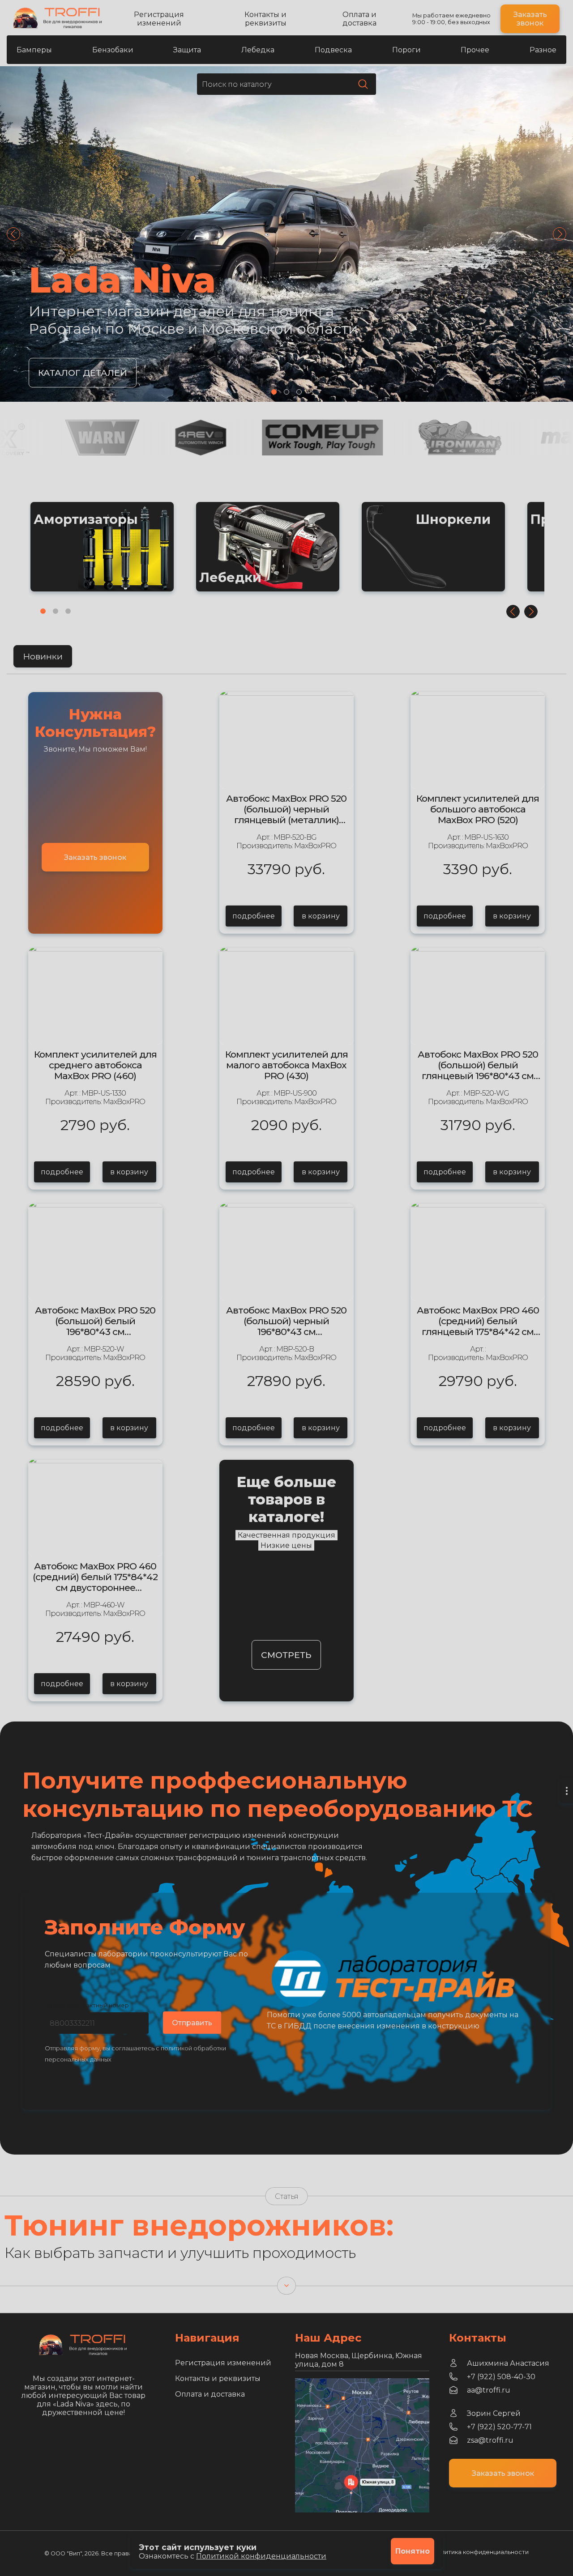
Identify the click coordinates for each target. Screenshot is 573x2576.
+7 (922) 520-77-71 (499, 2427)
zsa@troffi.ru (490, 2440)
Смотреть (286, 1655)
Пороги (406, 50)
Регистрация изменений (159, 19)
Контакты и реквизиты (265, 19)
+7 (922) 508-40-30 (501, 2377)
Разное (543, 50)
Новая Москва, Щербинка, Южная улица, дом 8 (359, 2360)
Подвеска (333, 50)
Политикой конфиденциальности (261, 2556)
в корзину (321, 916)
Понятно (413, 2551)
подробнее (254, 916)
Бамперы (34, 50)
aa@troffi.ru (489, 2390)
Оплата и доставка (359, 19)
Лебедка (258, 50)
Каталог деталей (83, 373)
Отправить (192, 2023)
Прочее (475, 50)
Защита (187, 50)
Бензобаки (113, 50)
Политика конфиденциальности (481, 2552)
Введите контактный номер (87, 2005)
